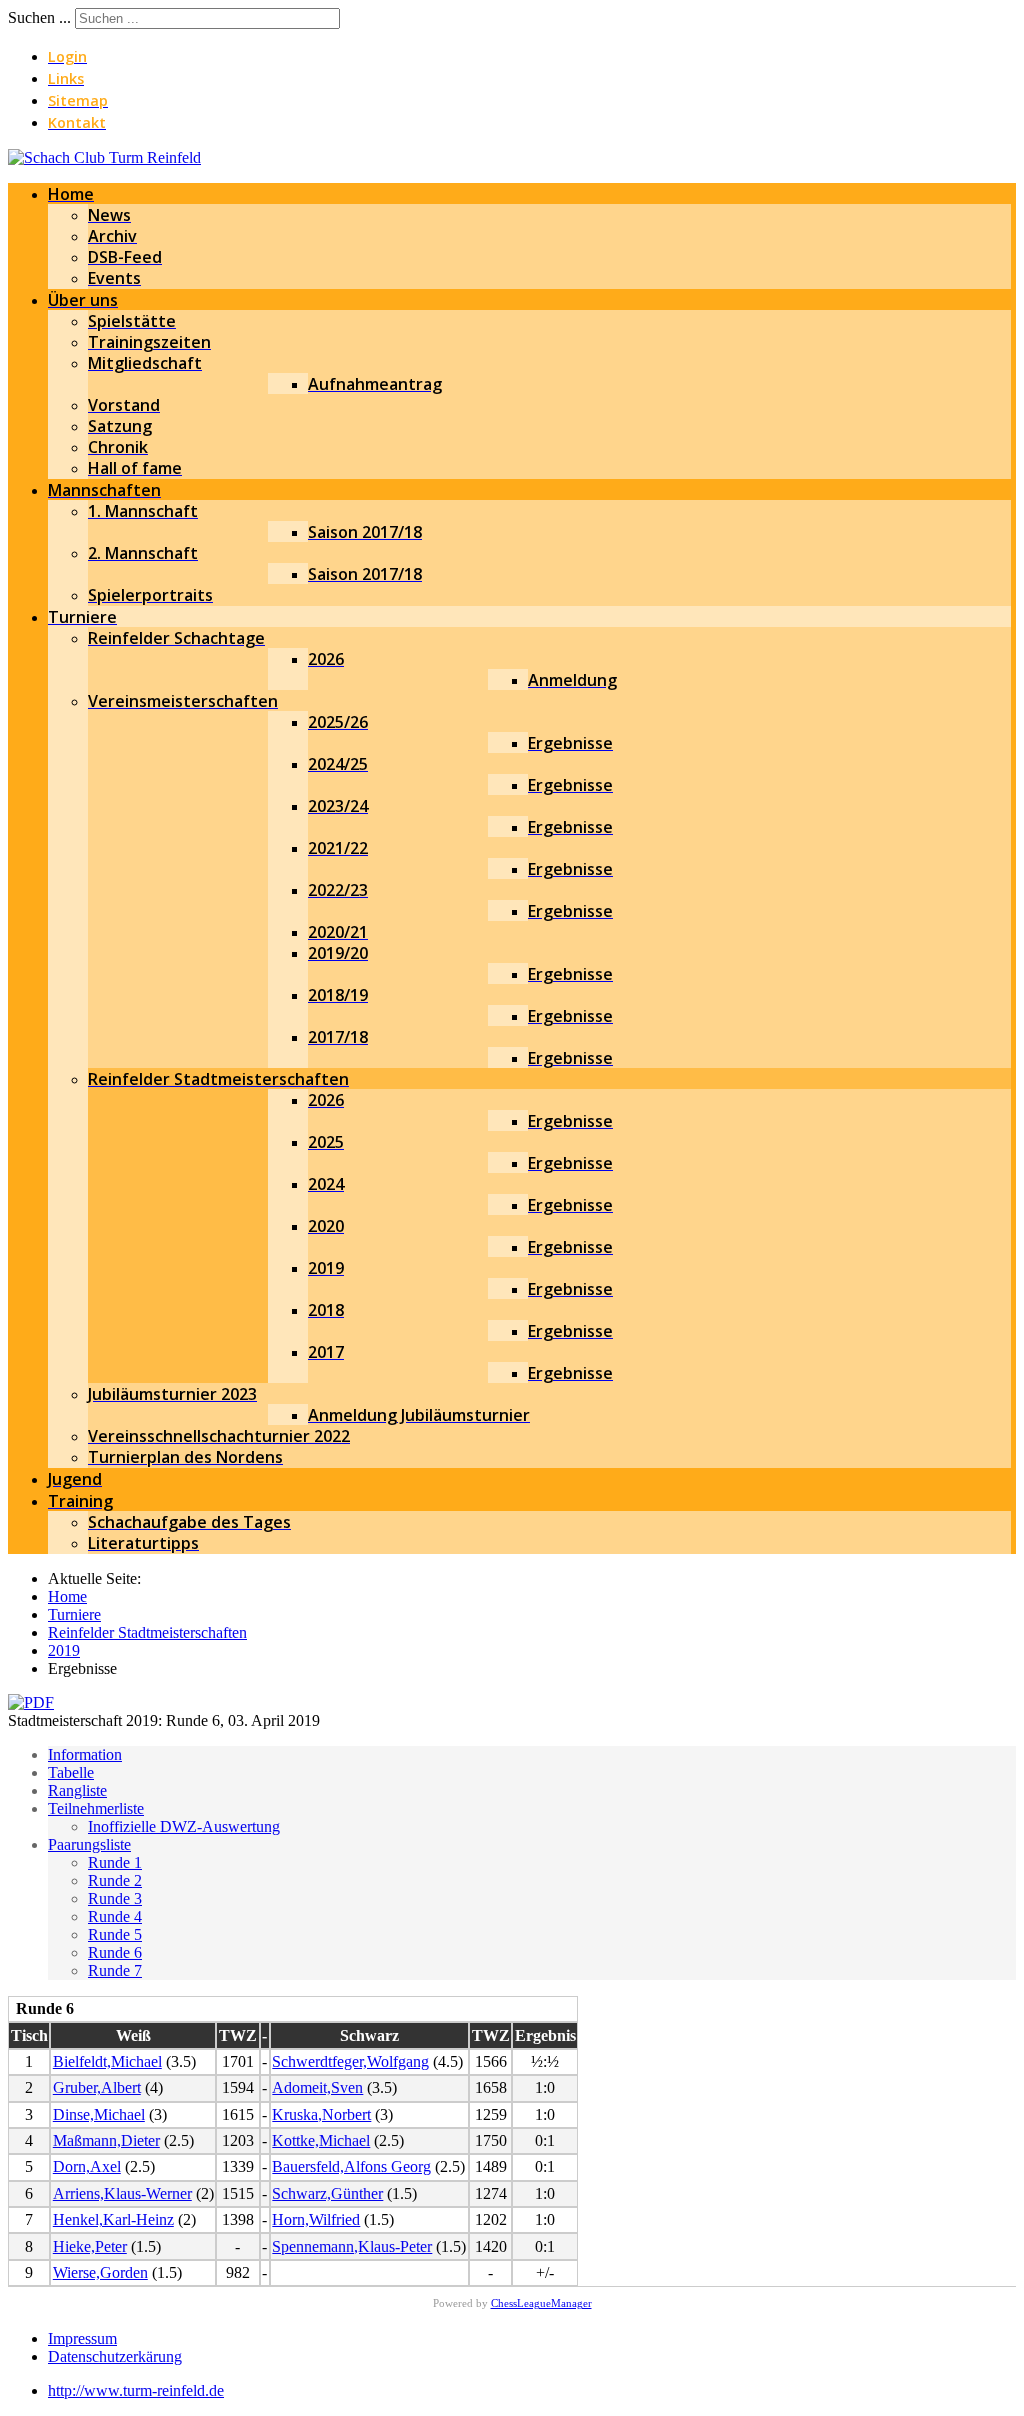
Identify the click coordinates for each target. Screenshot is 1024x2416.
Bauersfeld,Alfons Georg (351, 2166)
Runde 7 (115, 1970)
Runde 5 (115, 1934)
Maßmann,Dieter (106, 2140)
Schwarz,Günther (327, 2193)
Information (85, 1754)
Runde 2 (115, 1880)
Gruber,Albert (97, 2087)
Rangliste (77, 1790)
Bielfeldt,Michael (107, 2061)
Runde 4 (115, 1916)
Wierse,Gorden (100, 2272)
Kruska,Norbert (321, 2114)
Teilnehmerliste (96, 1808)
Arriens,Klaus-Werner (122, 2193)
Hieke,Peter (90, 2246)
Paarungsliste (89, 1844)
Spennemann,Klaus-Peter (352, 2246)
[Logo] (104, 157)
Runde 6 (115, 1952)
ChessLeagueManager (541, 2303)
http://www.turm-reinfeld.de (136, 2390)
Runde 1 (115, 1862)
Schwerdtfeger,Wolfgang (350, 2061)
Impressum (82, 2338)
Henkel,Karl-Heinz (113, 2219)
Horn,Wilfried (316, 2219)
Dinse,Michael (99, 2114)
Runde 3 (115, 1898)
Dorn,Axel (87, 2166)
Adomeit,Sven (317, 2087)
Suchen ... (39, 17)
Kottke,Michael (321, 2140)
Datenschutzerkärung (115, 2356)
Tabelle (71, 1772)
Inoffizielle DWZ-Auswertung (184, 1826)
